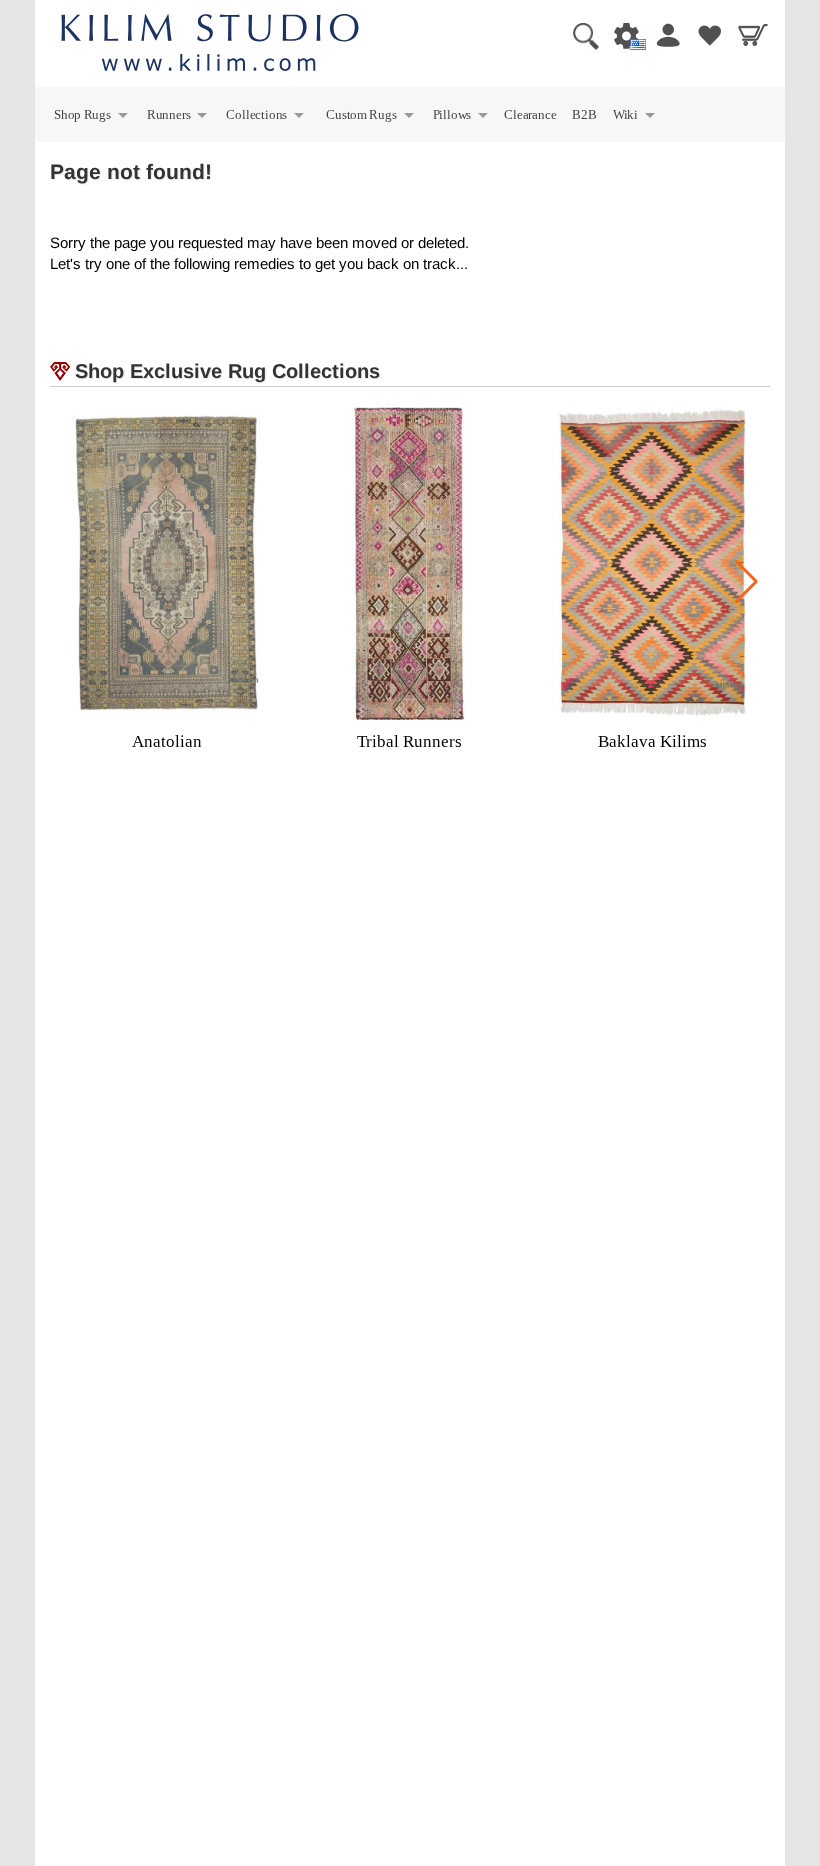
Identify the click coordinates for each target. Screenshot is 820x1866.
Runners (178, 117)
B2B (584, 114)
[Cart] (750, 35)
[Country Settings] (621, 35)
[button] (746, 582)
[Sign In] (664, 35)
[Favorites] (707, 35)
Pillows (461, 117)
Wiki (635, 117)
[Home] (210, 45)
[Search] (578, 35)
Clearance (530, 114)
